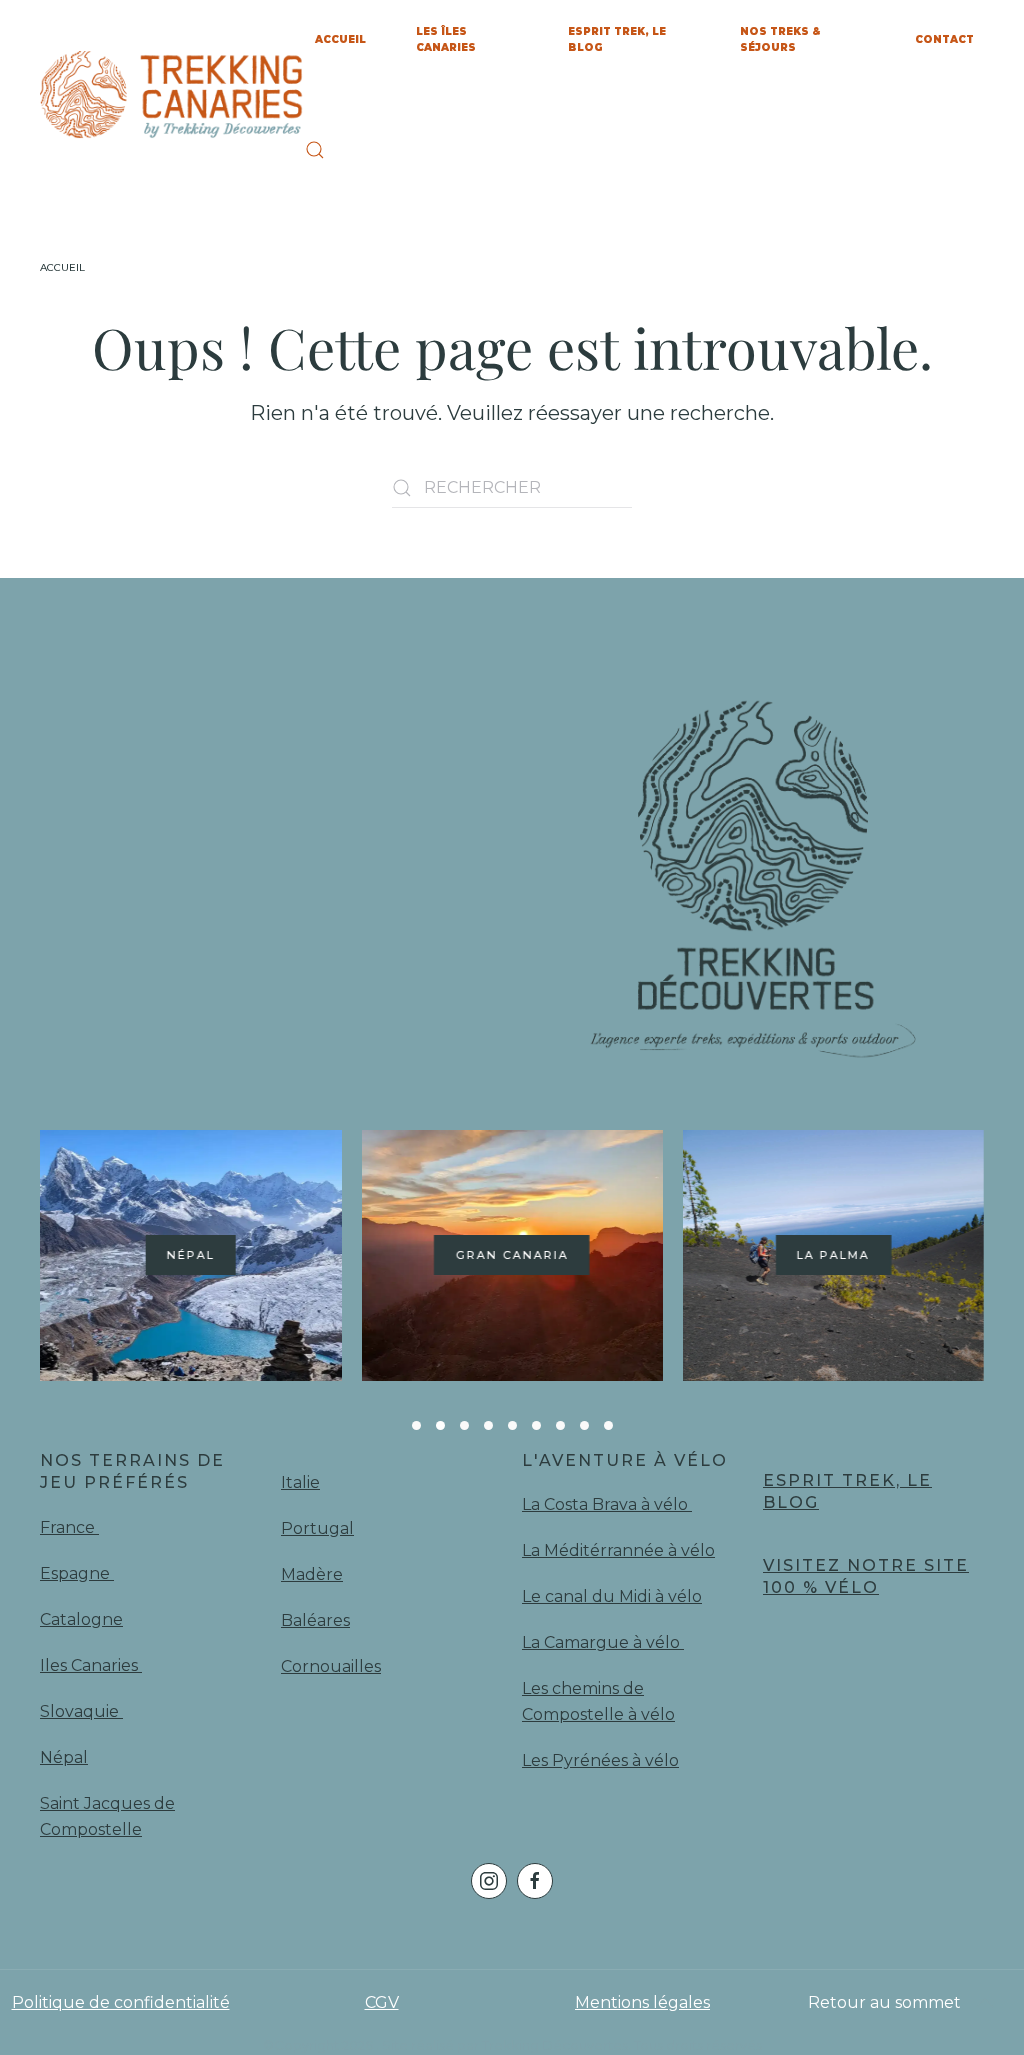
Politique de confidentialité (121, 2002)
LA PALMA (833, 1255)
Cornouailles (331, 1666)
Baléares (315, 1620)
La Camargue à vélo (603, 1642)
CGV (382, 2002)
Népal (64, 1757)
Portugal (317, 1528)
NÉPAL (191, 1255)
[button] (315, 150)
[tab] (416, 1425)
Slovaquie (81, 1711)
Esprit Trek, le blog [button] (617, 39)
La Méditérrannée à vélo (618, 1550)
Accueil (340, 39)
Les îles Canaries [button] (446, 39)
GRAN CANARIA (511, 1255)
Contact (944, 39)
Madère (312, 1574)
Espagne (77, 1573)
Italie (300, 1482)
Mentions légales (642, 2002)
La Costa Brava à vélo (607, 1504)
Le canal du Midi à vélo (612, 1596)
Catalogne (81, 1619)
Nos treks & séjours (780, 39)
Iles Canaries (91, 1665)
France (69, 1527)
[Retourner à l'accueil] (172, 94)
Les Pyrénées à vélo (600, 1760)
